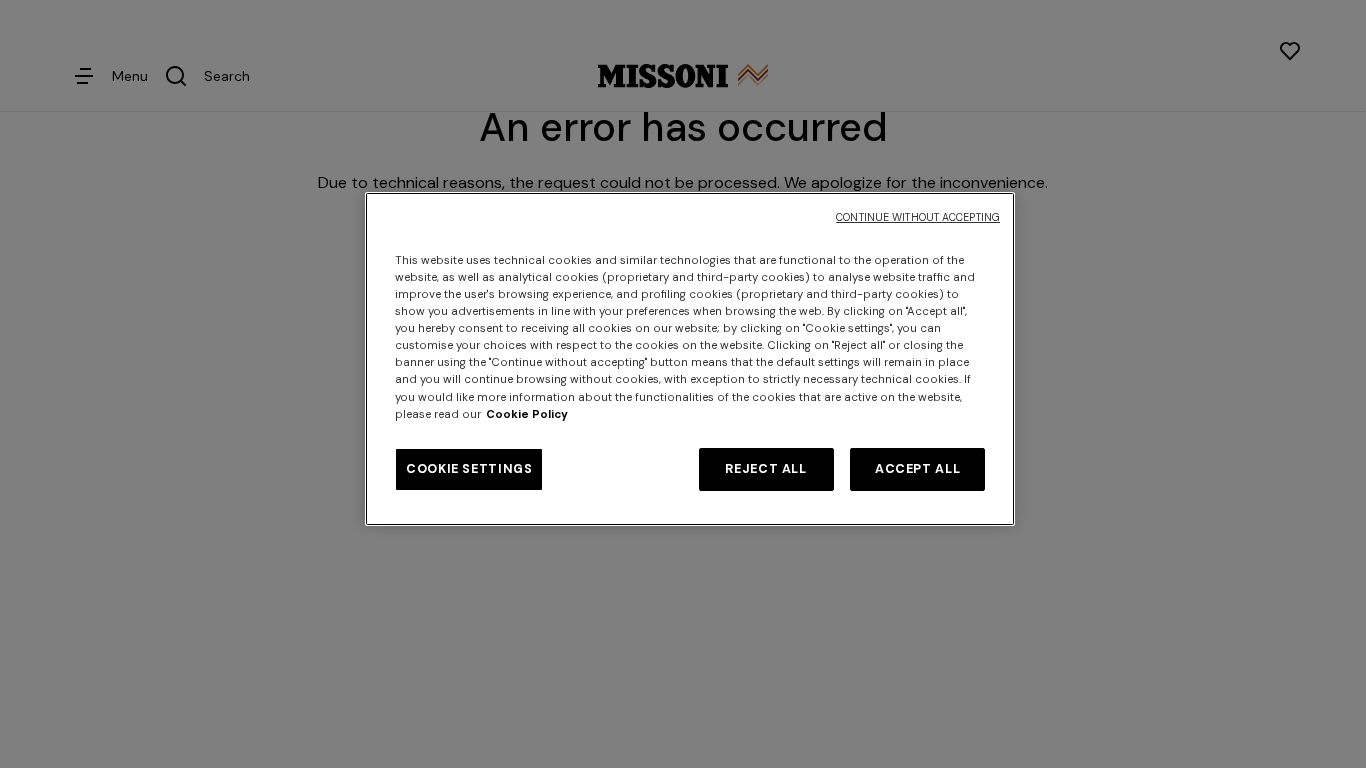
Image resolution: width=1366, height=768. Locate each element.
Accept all (917, 469)
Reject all (765, 469)
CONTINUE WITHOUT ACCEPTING (918, 217)
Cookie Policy (527, 414)
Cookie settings (469, 469)
